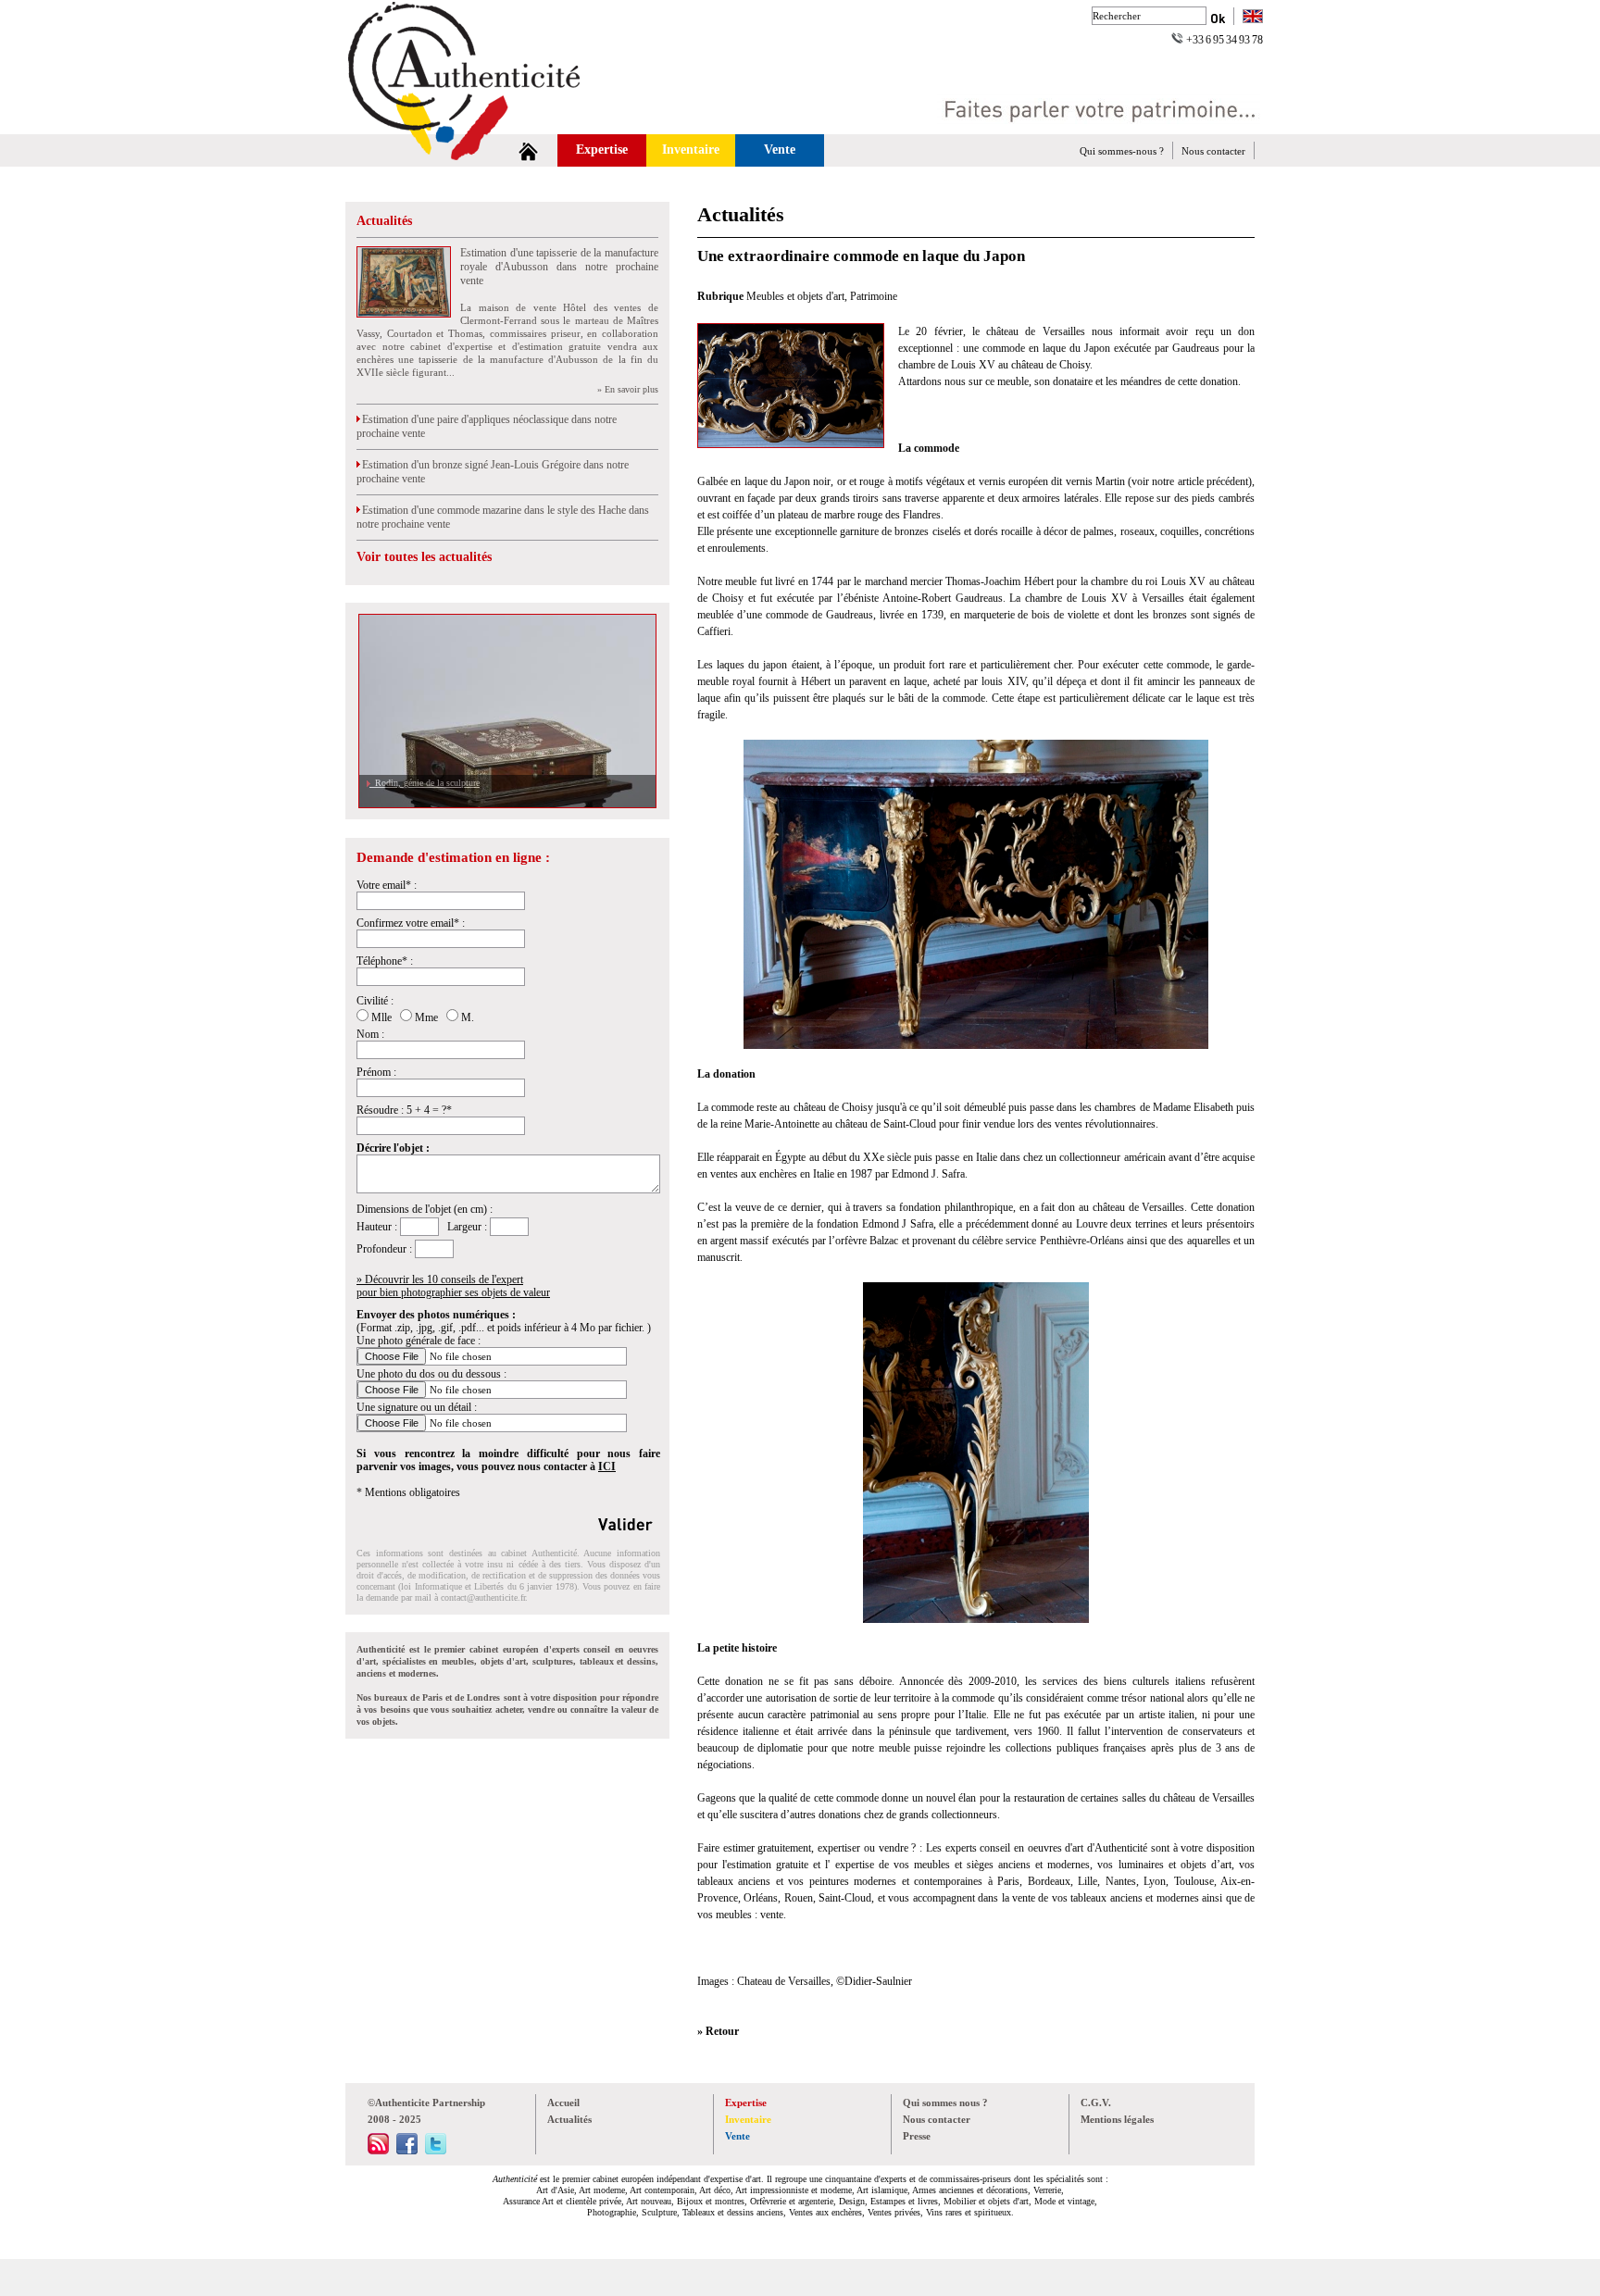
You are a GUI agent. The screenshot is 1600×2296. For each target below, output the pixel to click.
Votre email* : (387, 885)
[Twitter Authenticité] (436, 2151)
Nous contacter (1213, 151)
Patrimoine (874, 296)
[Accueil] (528, 150)
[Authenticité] (485, 129)
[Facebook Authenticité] (407, 2151)
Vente (780, 150)
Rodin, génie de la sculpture (425, 783)
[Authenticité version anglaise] (1253, 18)
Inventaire (691, 150)
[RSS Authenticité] (378, 2151)
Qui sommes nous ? (945, 2103)
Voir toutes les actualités (424, 557)
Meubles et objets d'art (795, 296)
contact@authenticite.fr (483, 1597)
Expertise (602, 150)
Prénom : (376, 1072)
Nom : (370, 1034)
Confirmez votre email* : (411, 923)
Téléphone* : (385, 961)
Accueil (563, 2103)
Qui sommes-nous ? (1122, 151)
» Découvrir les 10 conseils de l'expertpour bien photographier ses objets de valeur (453, 1286)
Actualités (384, 221)
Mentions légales (1117, 2119)
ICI (607, 1466)
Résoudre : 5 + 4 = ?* (404, 1110)
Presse (917, 2136)
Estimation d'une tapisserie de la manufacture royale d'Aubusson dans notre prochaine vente (559, 267)
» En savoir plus (628, 389)
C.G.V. (1096, 2103)
